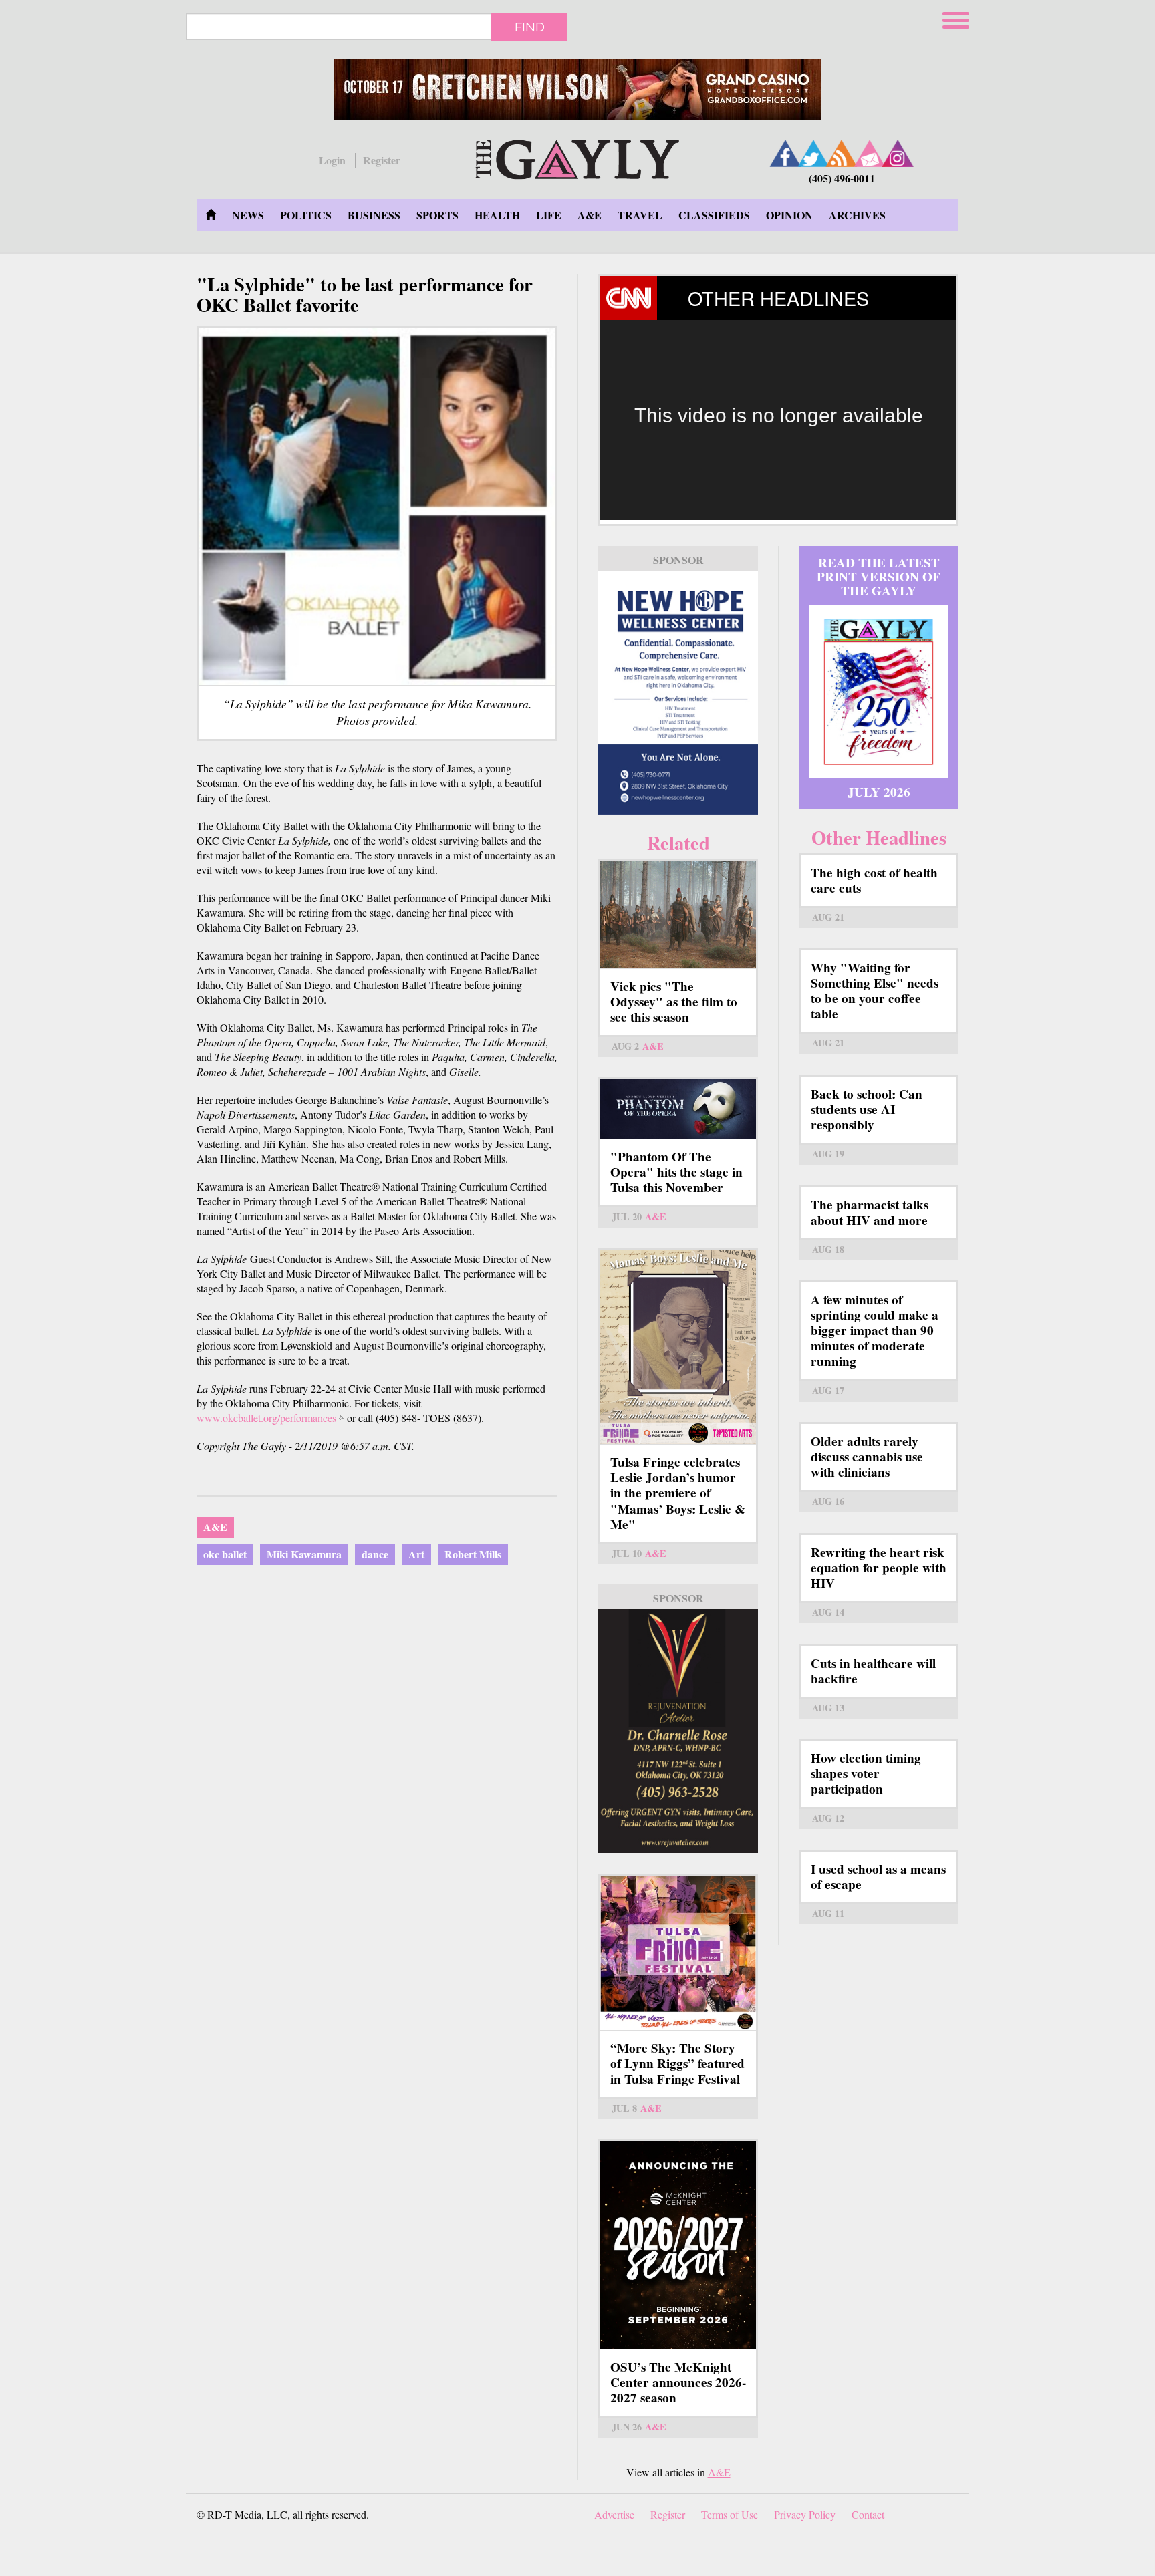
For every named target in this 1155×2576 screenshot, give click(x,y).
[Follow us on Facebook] (785, 153)
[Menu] (957, 18)
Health (497, 215)
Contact (868, 2514)
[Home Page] (211, 215)
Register (382, 160)
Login (332, 160)
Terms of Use (730, 2514)
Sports (437, 215)
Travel (640, 215)
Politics (306, 215)
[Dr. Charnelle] (678, 1731)
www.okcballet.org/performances (270, 1418)
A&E (590, 215)
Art (416, 1554)
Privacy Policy (805, 2514)
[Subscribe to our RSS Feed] (842, 153)
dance (375, 1554)
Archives (857, 215)
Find (530, 27)
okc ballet (225, 1554)
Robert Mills (473, 1554)
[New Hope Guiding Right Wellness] (678, 693)
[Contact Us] (870, 153)
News (248, 215)
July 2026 (879, 792)
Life (549, 215)
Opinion (789, 215)
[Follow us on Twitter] (813, 153)
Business (374, 215)
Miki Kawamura (304, 1554)
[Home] (577, 157)
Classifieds (714, 215)
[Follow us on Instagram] (898, 153)
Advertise (614, 2514)
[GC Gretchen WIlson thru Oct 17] (577, 90)
